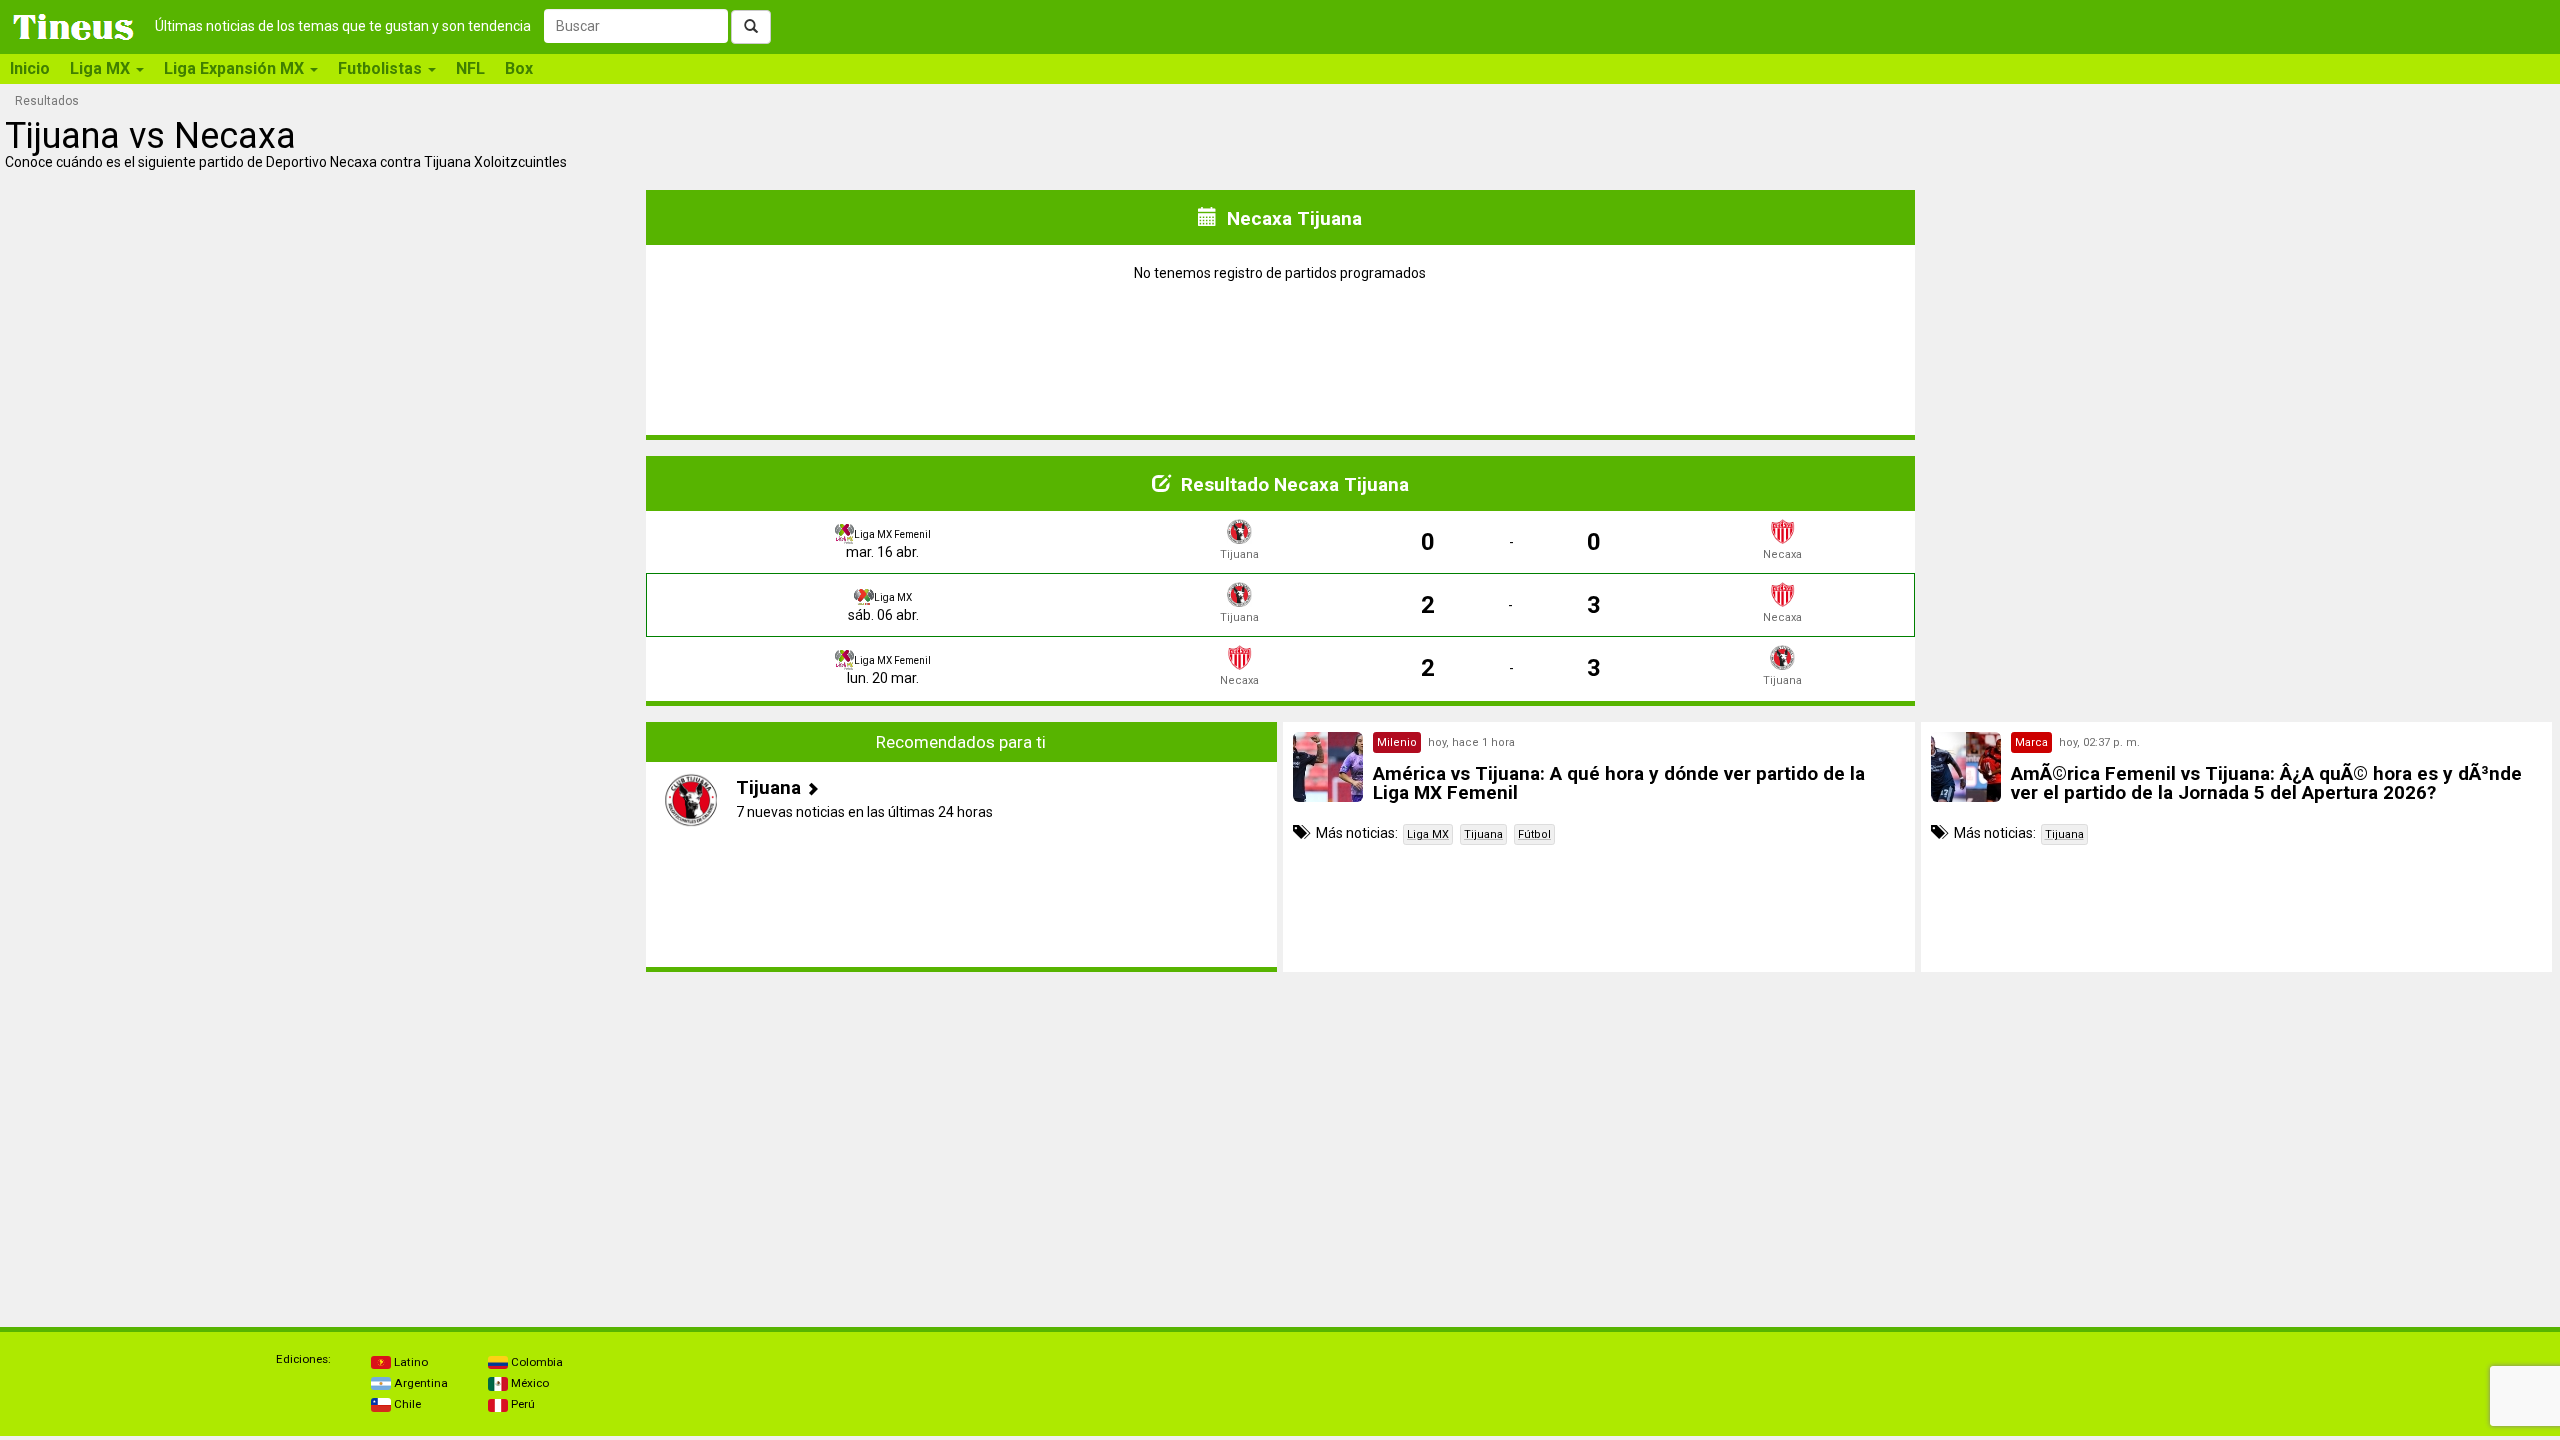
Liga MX (1428, 834)
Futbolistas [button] (382, 68)
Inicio (30, 68)
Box (519, 68)
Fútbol (1534, 834)
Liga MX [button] (102, 68)
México (528, 1383)
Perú (521, 1404)
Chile (406, 1404)
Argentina (419, 1383)
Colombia (535, 1362)
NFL (470, 68)
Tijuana (1483, 834)
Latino (409, 1362)
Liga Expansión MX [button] (236, 68)
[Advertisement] (324, 847)
